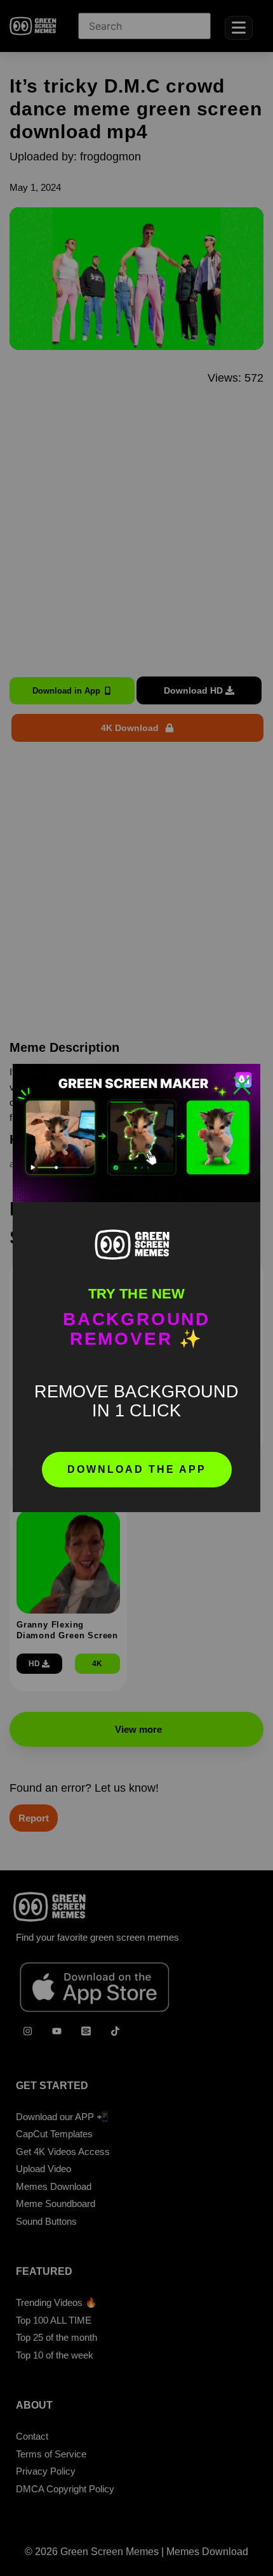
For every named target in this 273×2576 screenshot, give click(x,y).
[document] (136, 1288)
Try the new (136, 1294)
